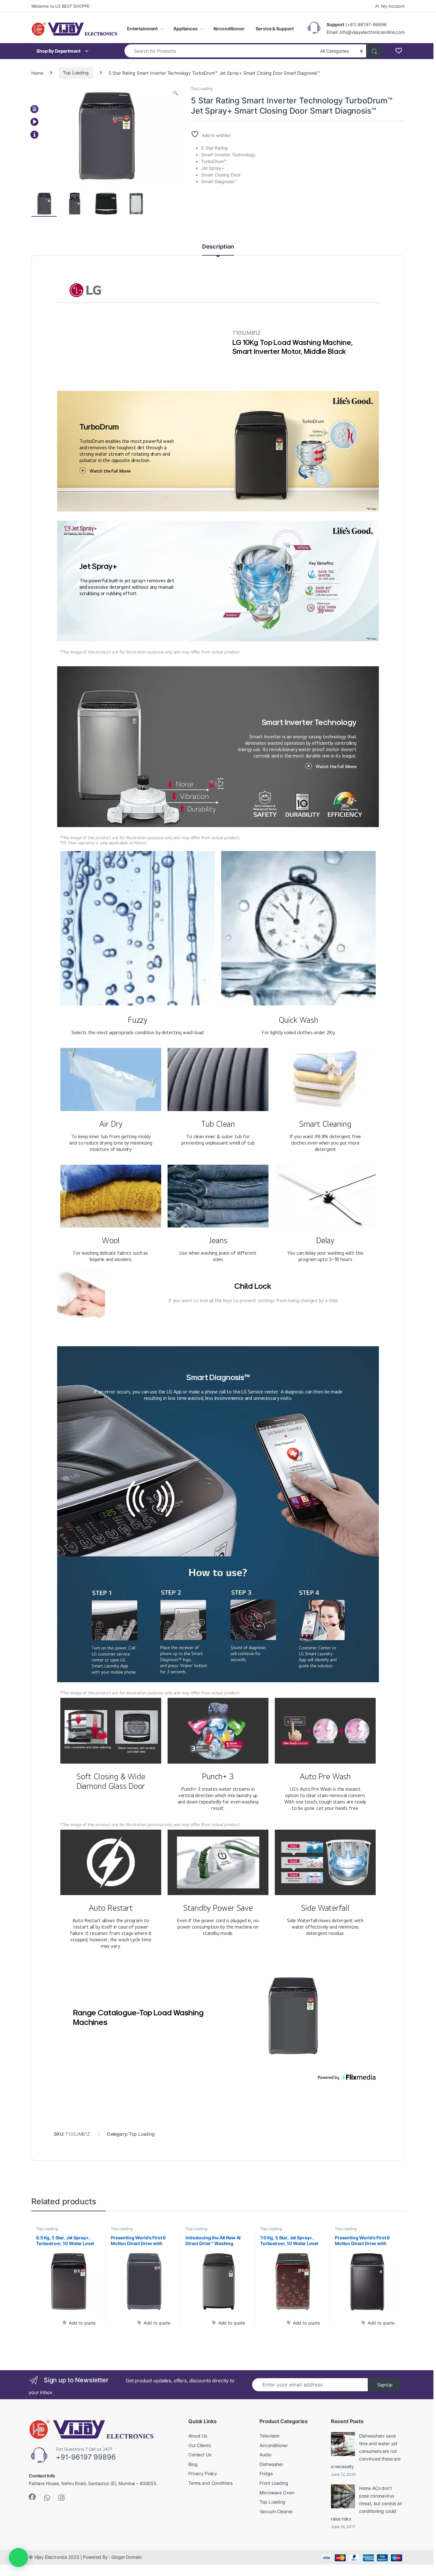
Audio (265, 2455)
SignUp (385, 2385)
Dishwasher (271, 2464)
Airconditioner (229, 29)
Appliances (185, 29)
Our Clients (199, 2445)
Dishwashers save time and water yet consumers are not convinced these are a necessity (366, 2451)
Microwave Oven (277, 2493)
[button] (175, 93)
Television (270, 2436)
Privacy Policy (203, 2473)
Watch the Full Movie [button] (109, 471)
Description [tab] (218, 247)
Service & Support (275, 29)
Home (37, 73)
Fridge (266, 2473)
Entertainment (142, 29)
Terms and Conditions (210, 2483)
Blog (193, 2464)
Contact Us (200, 2455)
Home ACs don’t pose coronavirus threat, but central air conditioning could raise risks (367, 2503)
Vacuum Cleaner (276, 2511)
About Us (198, 2436)
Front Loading (274, 2483)
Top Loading (76, 73)
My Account (393, 6)
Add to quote (82, 2323)
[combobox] (221, 51)
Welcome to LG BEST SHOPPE (60, 6)
